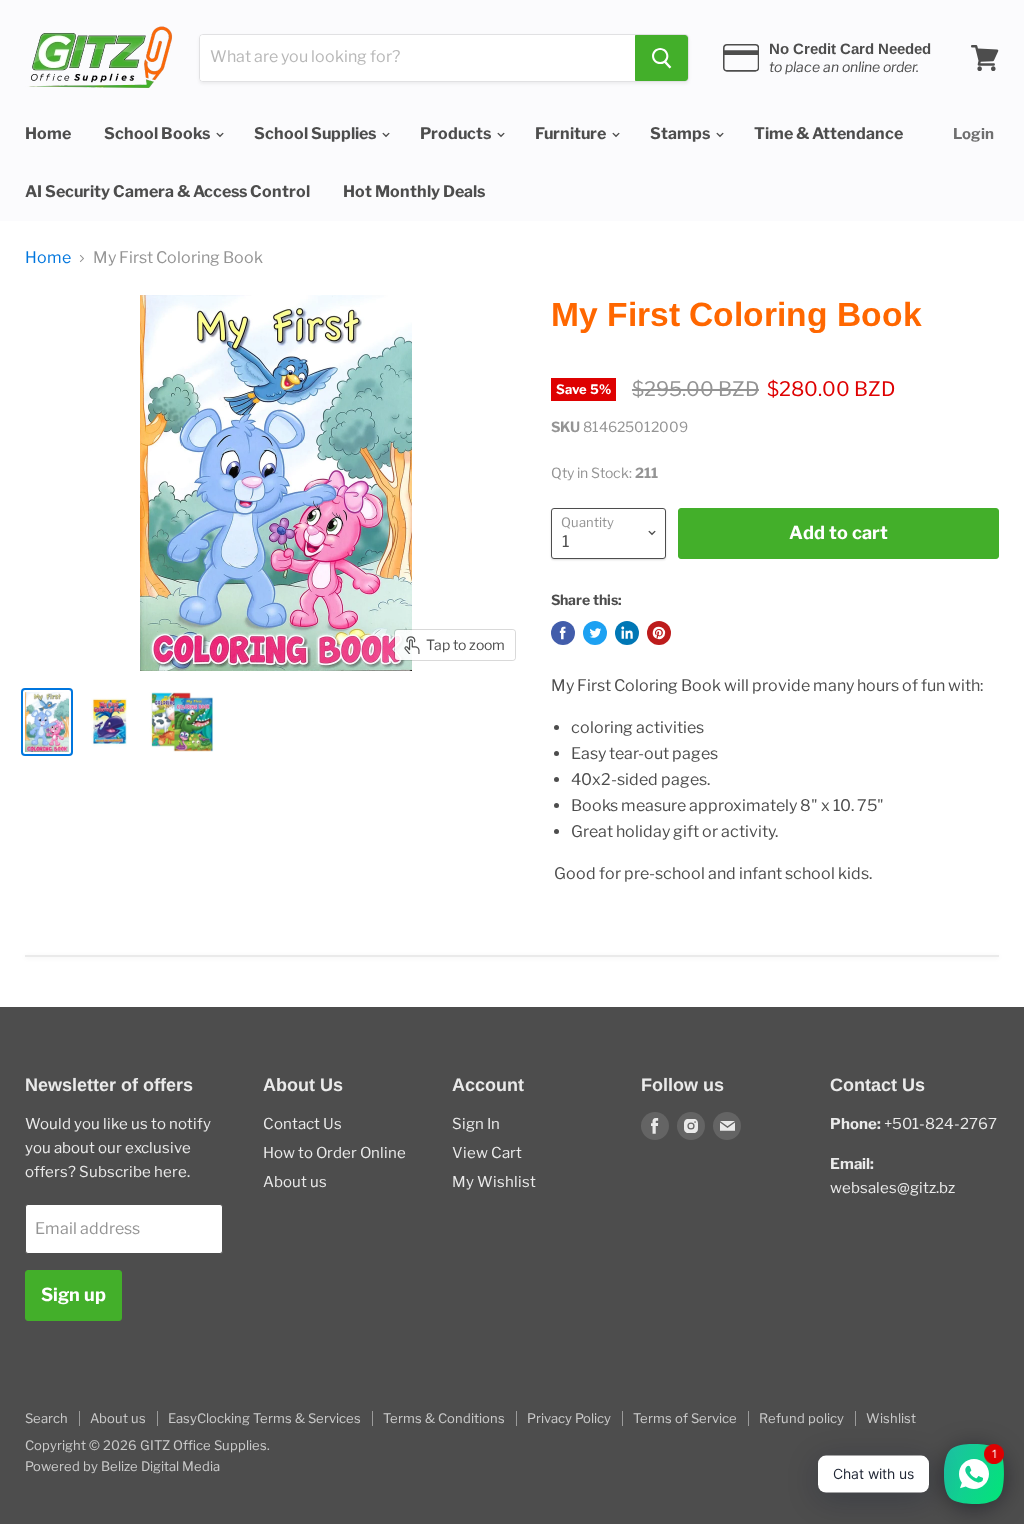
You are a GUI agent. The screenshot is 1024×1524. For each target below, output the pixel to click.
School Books (158, 133)
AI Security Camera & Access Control (167, 191)
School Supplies (316, 133)
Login (973, 134)
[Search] (661, 58)
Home (48, 133)
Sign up (73, 1294)
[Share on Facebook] (563, 633)
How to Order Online (334, 1153)
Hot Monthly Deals (414, 191)
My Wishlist (494, 1182)
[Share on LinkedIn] (627, 633)
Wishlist (891, 1418)
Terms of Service (685, 1418)
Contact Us (302, 1124)
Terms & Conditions (444, 1418)
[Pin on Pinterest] (659, 633)
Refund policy (801, 1418)
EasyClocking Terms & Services (264, 1418)
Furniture (572, 133)
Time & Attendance (828, 133)
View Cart (487, 1153)
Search (46, 1418)
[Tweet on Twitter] (595, 633)
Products (457, 133)
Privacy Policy (569, 1418)
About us (295, 1182)
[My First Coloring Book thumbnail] (47, 722)
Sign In (476, 1124)
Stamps (681, 133)
